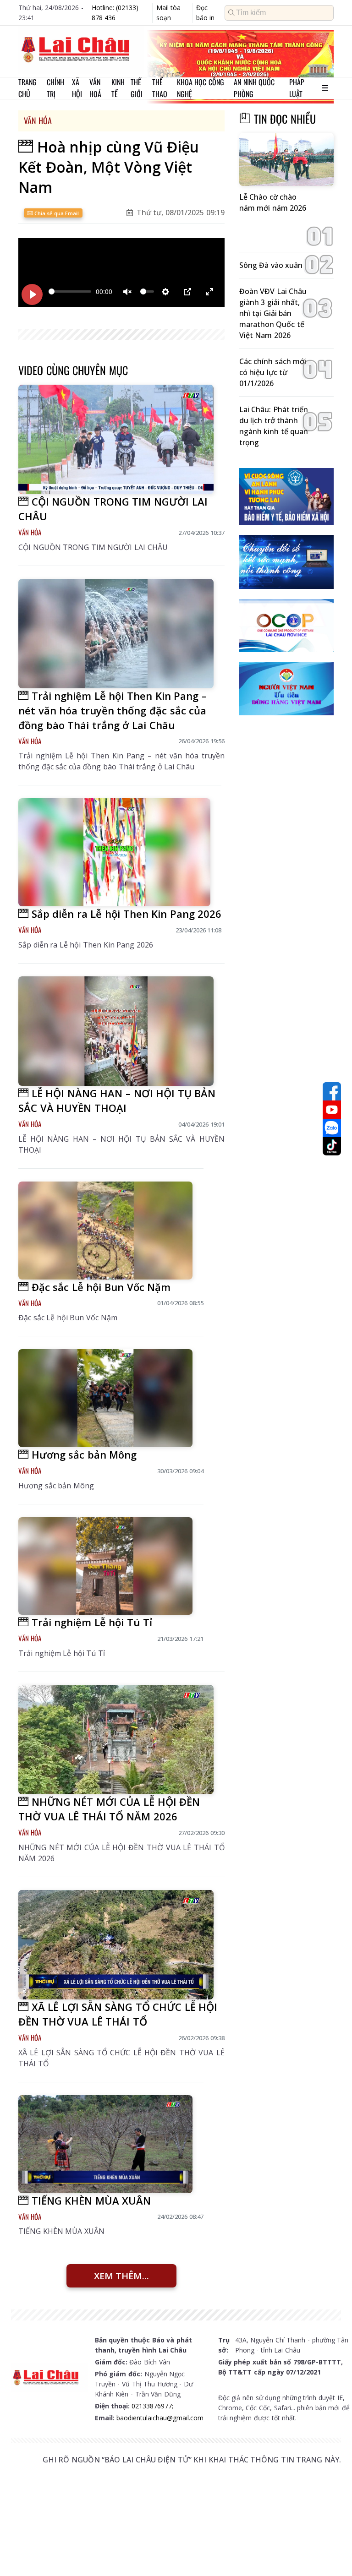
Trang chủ (27, 88)
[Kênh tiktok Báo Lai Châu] (332, 1146)
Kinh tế (118, 88)
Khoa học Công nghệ (201, 88)
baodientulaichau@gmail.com (160, 2418)
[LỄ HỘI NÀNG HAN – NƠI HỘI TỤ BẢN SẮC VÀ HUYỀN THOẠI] (116, 1031)
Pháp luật (297, 88)
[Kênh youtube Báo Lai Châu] (332, 1110)
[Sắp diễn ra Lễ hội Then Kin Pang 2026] (114, 852)
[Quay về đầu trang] (332, 2552)
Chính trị (55, 88)
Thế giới (137, 88)
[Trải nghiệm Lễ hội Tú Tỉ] (105, 1566)
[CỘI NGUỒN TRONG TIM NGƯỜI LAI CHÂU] (116, 439)
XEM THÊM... (121, 2276)
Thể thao (160, 88)
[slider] (70, 291)
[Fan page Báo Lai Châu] (332, 1091)
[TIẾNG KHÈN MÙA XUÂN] (105, 2144)
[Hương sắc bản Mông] (105, 1398)
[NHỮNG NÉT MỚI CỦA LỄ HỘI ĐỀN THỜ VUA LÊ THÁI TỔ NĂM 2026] (116, 1740)
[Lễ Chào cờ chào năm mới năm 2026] (286, 159)
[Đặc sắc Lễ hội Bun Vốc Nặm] (105, 1231)
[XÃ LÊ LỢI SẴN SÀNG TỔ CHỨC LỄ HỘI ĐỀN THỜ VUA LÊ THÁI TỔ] (116, 1945)
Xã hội (77, 88)
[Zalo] (332, 1128)
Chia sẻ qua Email (56, 213)
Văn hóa (38, 120)
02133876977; (152, 2406)
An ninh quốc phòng (254, 88)
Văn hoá (95, 88)
